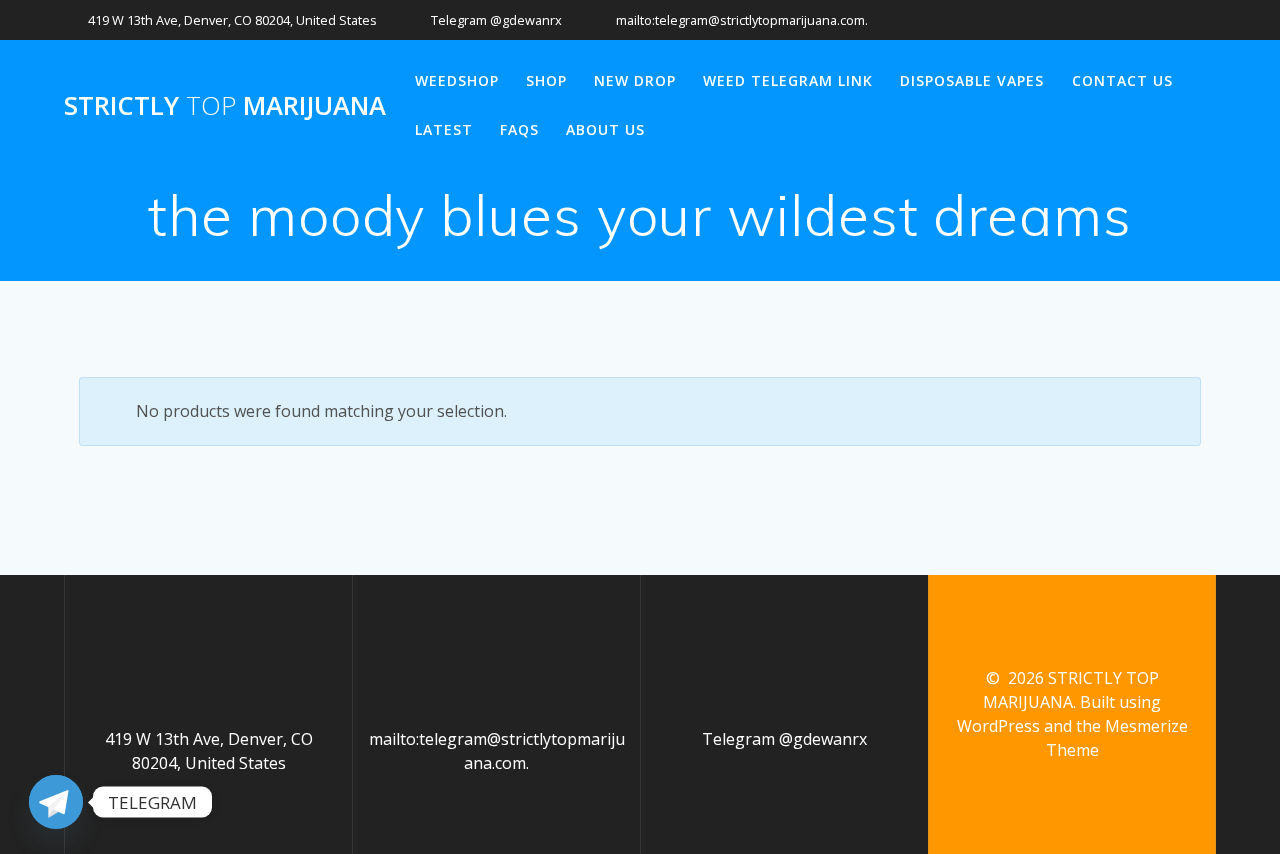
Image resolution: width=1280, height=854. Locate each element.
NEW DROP (635, 80)
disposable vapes (972, 80)
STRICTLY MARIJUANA (225, 106)
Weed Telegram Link (788, 80)
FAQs (519, 129)
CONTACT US (1122, 80)
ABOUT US (605, 129)
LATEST (444, 129)
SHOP (546, 80)
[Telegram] (56, 802)
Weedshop (457, 80)
